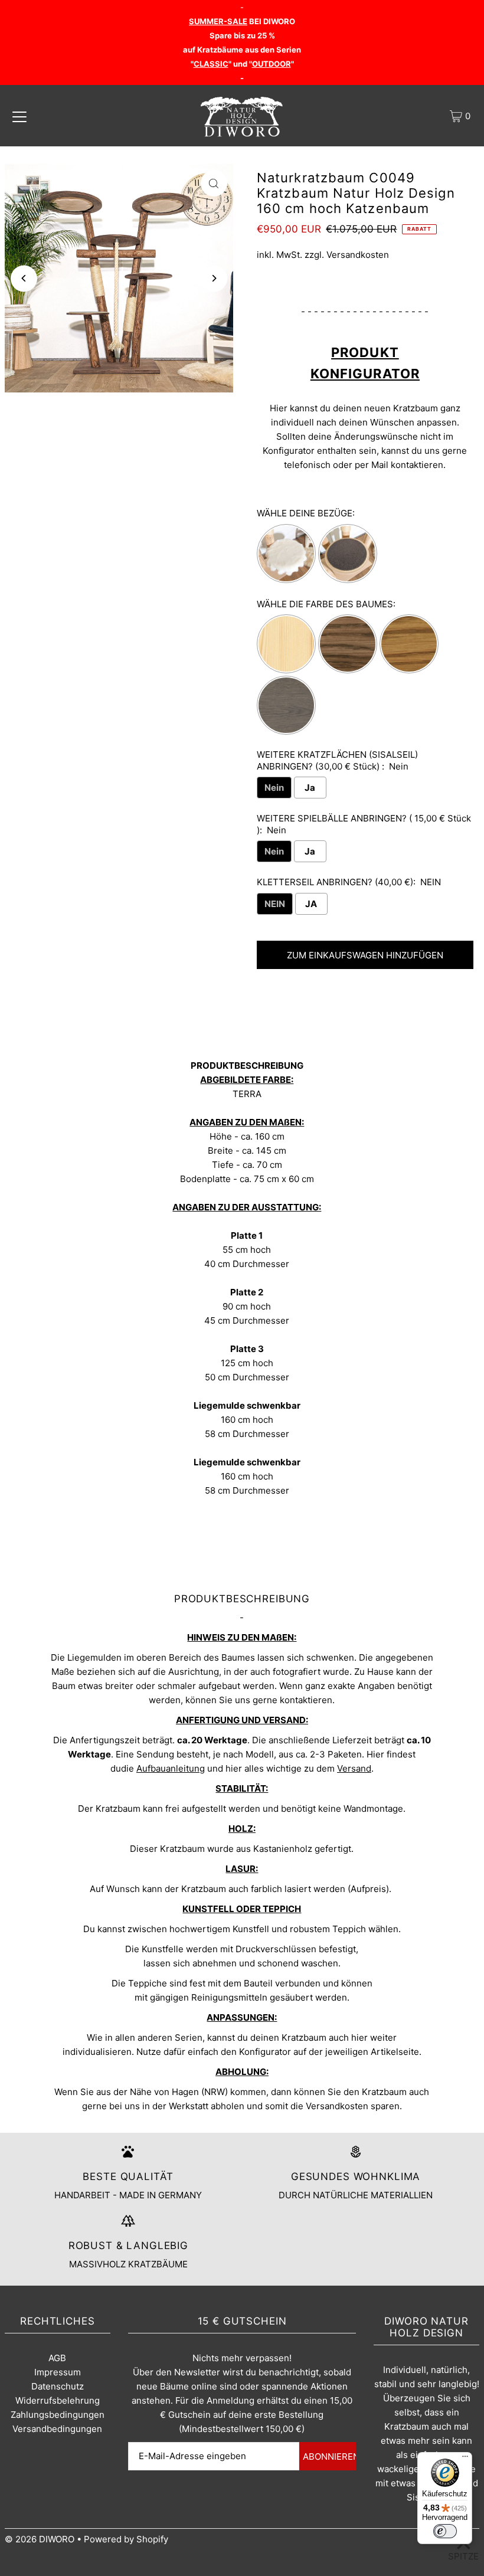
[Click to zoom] (214, 183)
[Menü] (465, 2459)
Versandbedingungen (57, 2429)
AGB (57, 2358)
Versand (354, 1768)
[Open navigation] (19, 116)
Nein (274, 788)
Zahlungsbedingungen (58, 2415)
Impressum (58, 2372)
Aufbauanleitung (171, 1768)
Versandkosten (358, 255)
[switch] (445, 2531)
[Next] (214, 278)
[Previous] (24, 278)
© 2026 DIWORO (40, 2539)
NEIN (275, 904)
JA (311, 904)
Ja (310, 788)
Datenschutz (58, 2386)
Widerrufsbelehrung (58, 2400)
